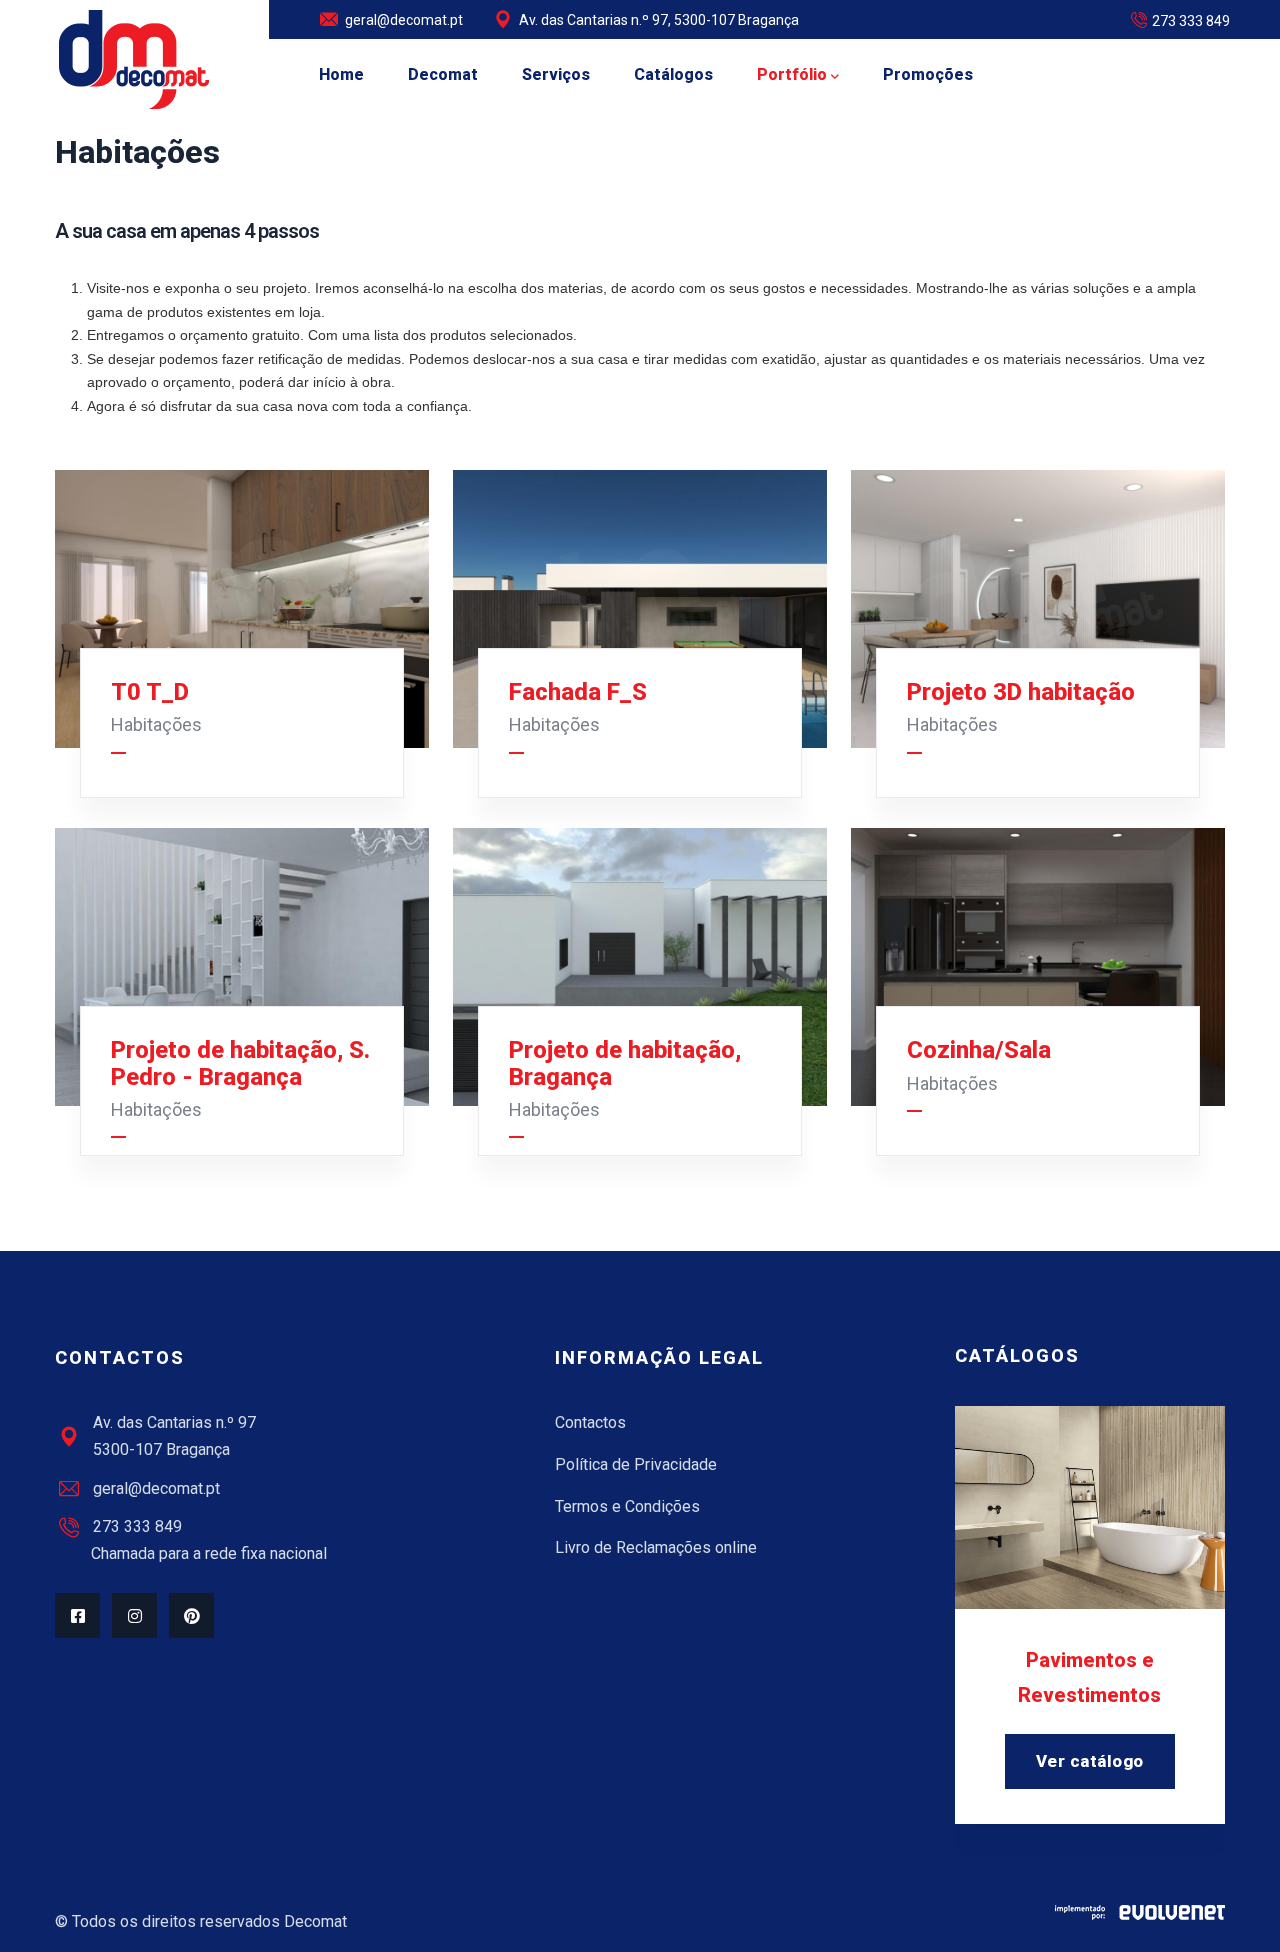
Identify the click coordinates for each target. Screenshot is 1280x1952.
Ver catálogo (1090, 1761)
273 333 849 (1191, 21)
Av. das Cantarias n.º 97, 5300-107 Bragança (659, 20)
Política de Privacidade (636, 1464)
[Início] (134, 60)
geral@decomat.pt (404, 20)
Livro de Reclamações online (656, 1547)
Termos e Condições (627, 1506)
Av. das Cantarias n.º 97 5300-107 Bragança (174, 1436)
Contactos (590, 1422)
